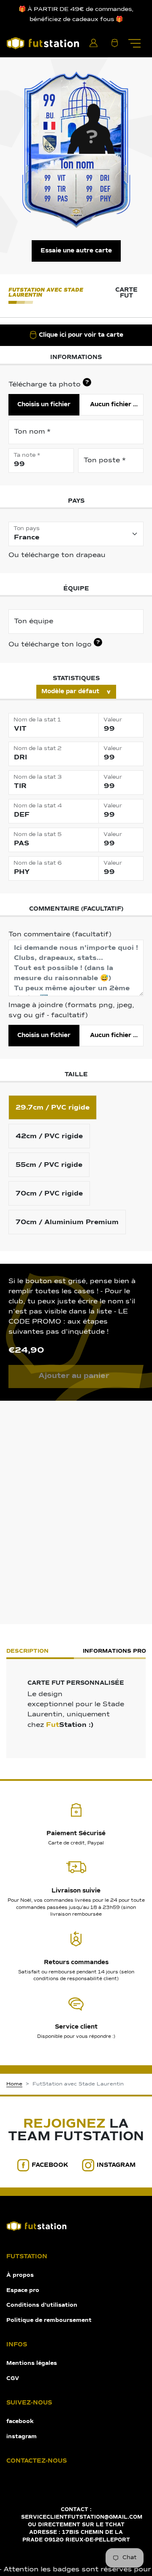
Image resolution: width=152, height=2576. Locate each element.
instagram (116, 2165)
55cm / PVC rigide (49, 1165)
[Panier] (114, 43)
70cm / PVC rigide (49, 1193)
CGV (13, 2379)
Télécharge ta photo (49, 384)
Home (14, 2084)
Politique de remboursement (49, 2320)
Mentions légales (32, 2363)
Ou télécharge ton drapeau (57, 555)
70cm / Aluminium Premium (67, 1222)
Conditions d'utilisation (42, 2305)
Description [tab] (27, 1651)
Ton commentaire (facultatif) (60, 935)
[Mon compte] (93, 43)
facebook (50, 2165)
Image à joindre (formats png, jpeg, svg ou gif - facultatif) (71, 1011)
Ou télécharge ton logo (54, 644)
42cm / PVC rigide (49, 1136)
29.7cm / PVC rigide (53, 1107)
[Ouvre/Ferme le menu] (134, 43)
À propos (20, 2275)
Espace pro (23, 2291)
